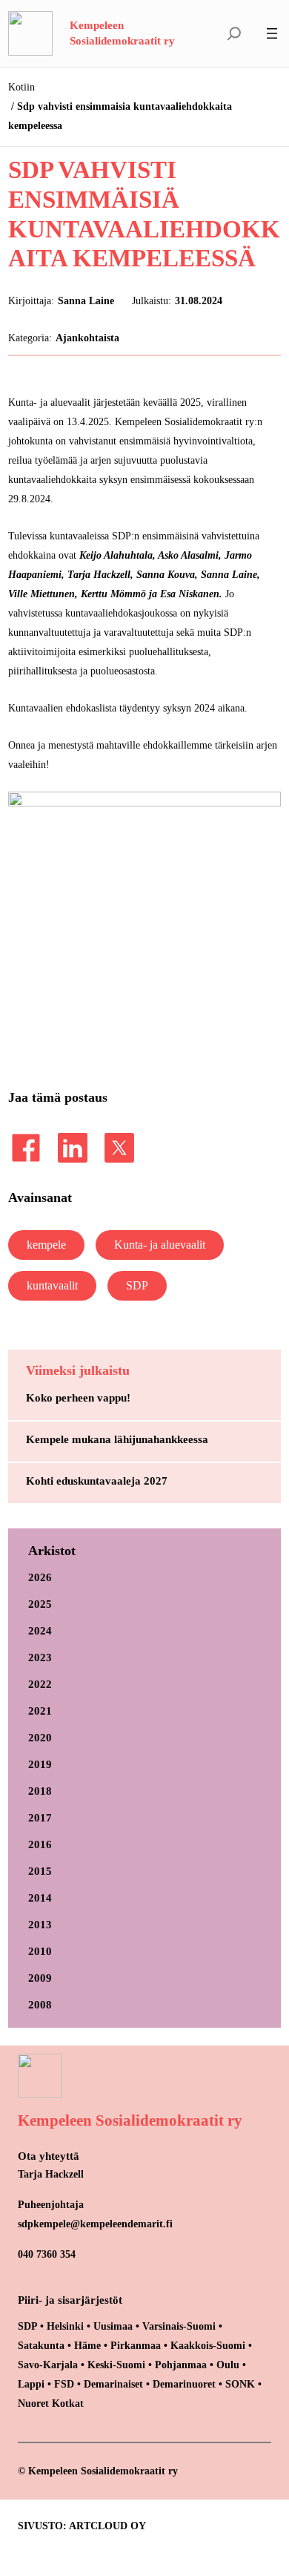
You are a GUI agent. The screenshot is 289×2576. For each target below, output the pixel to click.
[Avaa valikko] (272, 33)
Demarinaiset (113, 2384)
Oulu (228, 2365)
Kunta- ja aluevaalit (160, 1245)
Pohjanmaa (182, 2365)
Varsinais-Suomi (179, 2326)
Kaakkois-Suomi (208, 2345)
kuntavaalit (52, 1285)
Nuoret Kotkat (51, 2403)
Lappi (31, 2384)
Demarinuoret (184, 2384)
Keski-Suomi (116, 2365)
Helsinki (67, 2326)
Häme (89, 2345)
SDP (137, 1285)
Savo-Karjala (48, 2365)
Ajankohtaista (87, 338)
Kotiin (21, 87)
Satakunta (41, 2345)
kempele (46, 1245)
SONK (240, 2384)
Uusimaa (113, 2326)
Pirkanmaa (136, 2345)
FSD (64, 2384)
